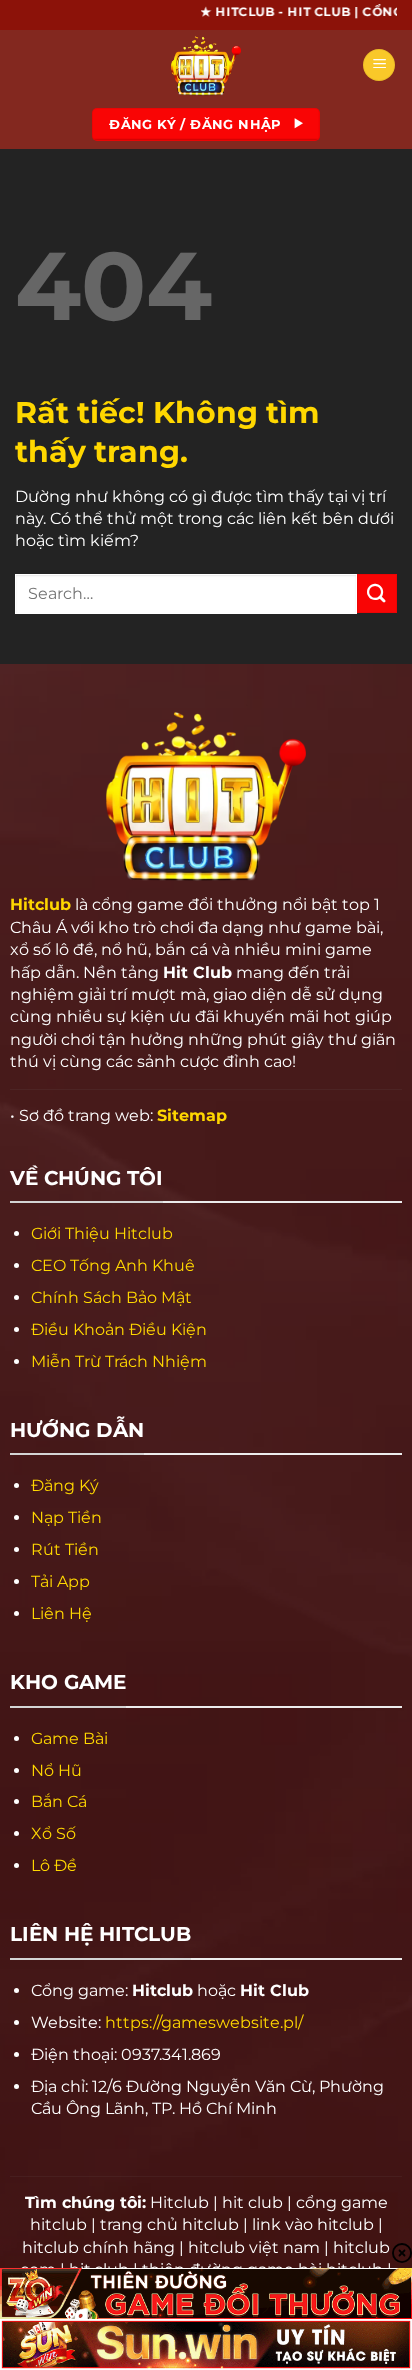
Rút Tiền (65, 1549)
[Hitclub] (206, 65)
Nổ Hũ (56, 1770)
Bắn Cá (59, 1801)
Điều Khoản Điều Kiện (119, 1329)
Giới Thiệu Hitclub (102, 1233)
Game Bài (69, 1738)
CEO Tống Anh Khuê (113, 1265)
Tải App (60, 1581)
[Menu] (379, 65)
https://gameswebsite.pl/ (204, 2022)
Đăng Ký (65, 1485)
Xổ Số (53, 1833)
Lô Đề (54, 1865)
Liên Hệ (61, 1613)
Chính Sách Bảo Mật (111, 1297)
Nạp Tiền (66, 1517)
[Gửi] (377, 593)
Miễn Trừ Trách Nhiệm (119, 1361)
